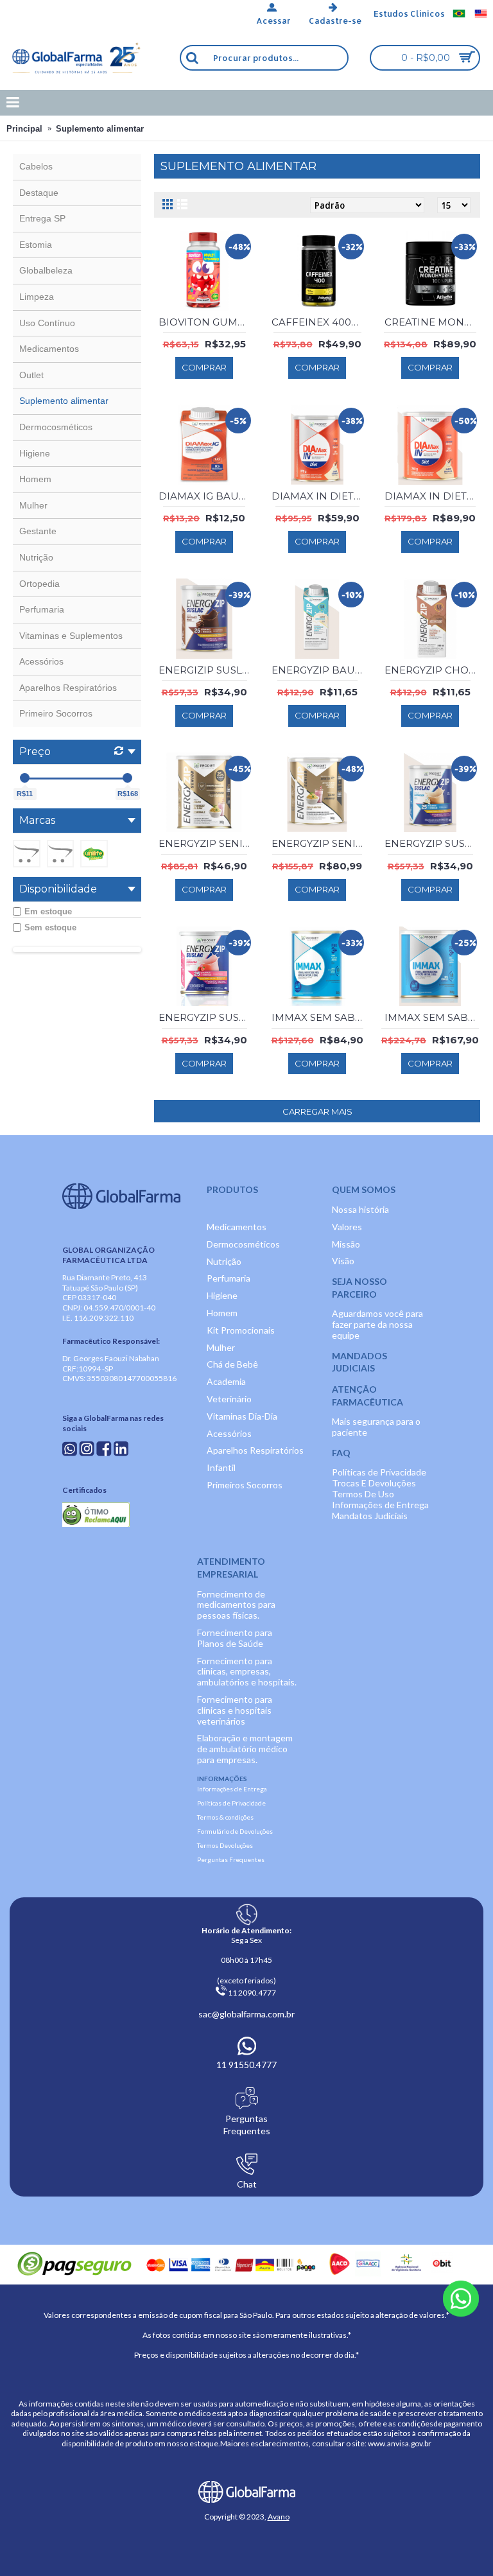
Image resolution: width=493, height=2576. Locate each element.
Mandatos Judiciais (370, 1516)
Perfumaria (42, 609)
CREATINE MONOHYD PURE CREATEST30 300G (432, 322)
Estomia (36, 245)
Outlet (31, 375)
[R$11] (25, 778)
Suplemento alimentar (100, 129)
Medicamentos (49, 349)
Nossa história (360, 1209)
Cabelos (36, 166)
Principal (24, 129)
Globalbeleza (46, 270)
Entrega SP (42, 218)
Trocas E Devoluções (374, 1483)
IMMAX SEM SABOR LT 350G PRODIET (319, 1017)
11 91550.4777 (246, 2065)
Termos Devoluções (225, 1845)
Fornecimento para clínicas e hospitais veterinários (235, 1710)
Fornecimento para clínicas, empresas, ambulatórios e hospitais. (247, 1672)
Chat (247, 2184)
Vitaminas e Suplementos (71, 636)
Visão (343, 1261)
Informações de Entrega (380, 1505)
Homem (35, 479)
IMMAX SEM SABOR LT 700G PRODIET (432, 1017)
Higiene (35, 453)
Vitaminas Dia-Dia (242, 1416)
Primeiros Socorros (245, 1485)
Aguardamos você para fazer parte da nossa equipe (377, 1324)
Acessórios (41, 661)
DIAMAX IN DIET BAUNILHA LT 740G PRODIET (432, 496)
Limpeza (37, 297)
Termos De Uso (363, 1494)
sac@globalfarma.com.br (246, 2014)
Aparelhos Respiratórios (68, 688)
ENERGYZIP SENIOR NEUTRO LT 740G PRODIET (319, 843)
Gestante (38, 531)
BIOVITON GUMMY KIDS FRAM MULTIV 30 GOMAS (206, 322)
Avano (279, 2517)
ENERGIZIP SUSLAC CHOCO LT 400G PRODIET (206, 670)
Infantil (221, 1467)
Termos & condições (225, 1817)
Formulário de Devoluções (235, 1831)
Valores (347, 1227)
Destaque (39, 193)
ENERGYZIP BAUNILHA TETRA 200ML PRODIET (319, 670)
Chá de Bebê (232, 1364)
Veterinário (229, 1399)
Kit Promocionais (241, 1330)
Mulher (33, 505)
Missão (346, 1244)
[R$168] (127, 778)
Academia (226, 1381)
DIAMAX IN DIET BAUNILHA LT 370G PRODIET (319, 496)
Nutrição (36, 557)
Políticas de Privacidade (379, 1472)
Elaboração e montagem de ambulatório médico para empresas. (245, 1749)
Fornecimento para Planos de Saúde (235, 1638)
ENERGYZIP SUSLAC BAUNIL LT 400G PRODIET (432, 843)
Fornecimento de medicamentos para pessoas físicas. (236, 1605)
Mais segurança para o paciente (376, 1427)
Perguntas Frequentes (231, 1859)
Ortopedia (39, 584)
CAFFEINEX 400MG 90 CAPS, (319, 322)
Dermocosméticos (56, 427)
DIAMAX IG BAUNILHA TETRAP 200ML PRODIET (206, 496)
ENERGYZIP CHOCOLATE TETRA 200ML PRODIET (432, 670)
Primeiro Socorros (56, 713)
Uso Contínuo (47, 323)
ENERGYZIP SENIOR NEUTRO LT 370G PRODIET (206, 843)
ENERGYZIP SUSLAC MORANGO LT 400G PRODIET (206, 1017)
